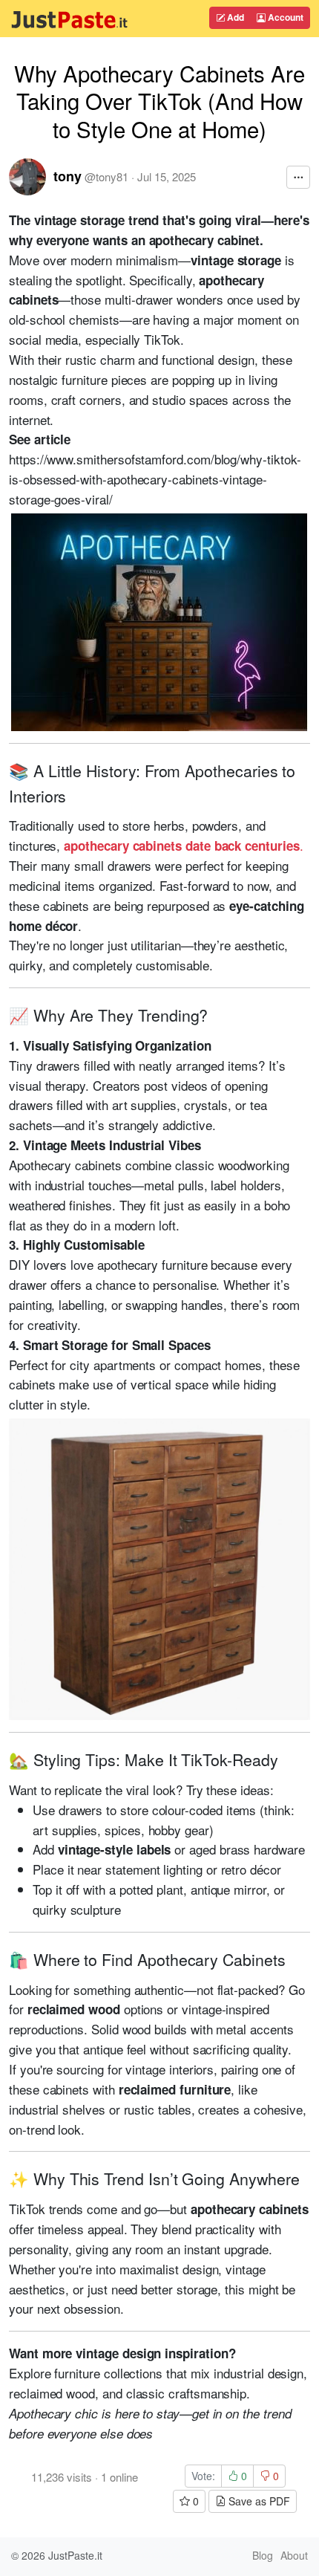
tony (68, 176)
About (294, 2555)
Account (285, 17)
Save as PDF (258, 2501)
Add (234, 17)
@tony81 (106, 176)
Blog (263, 2555)
